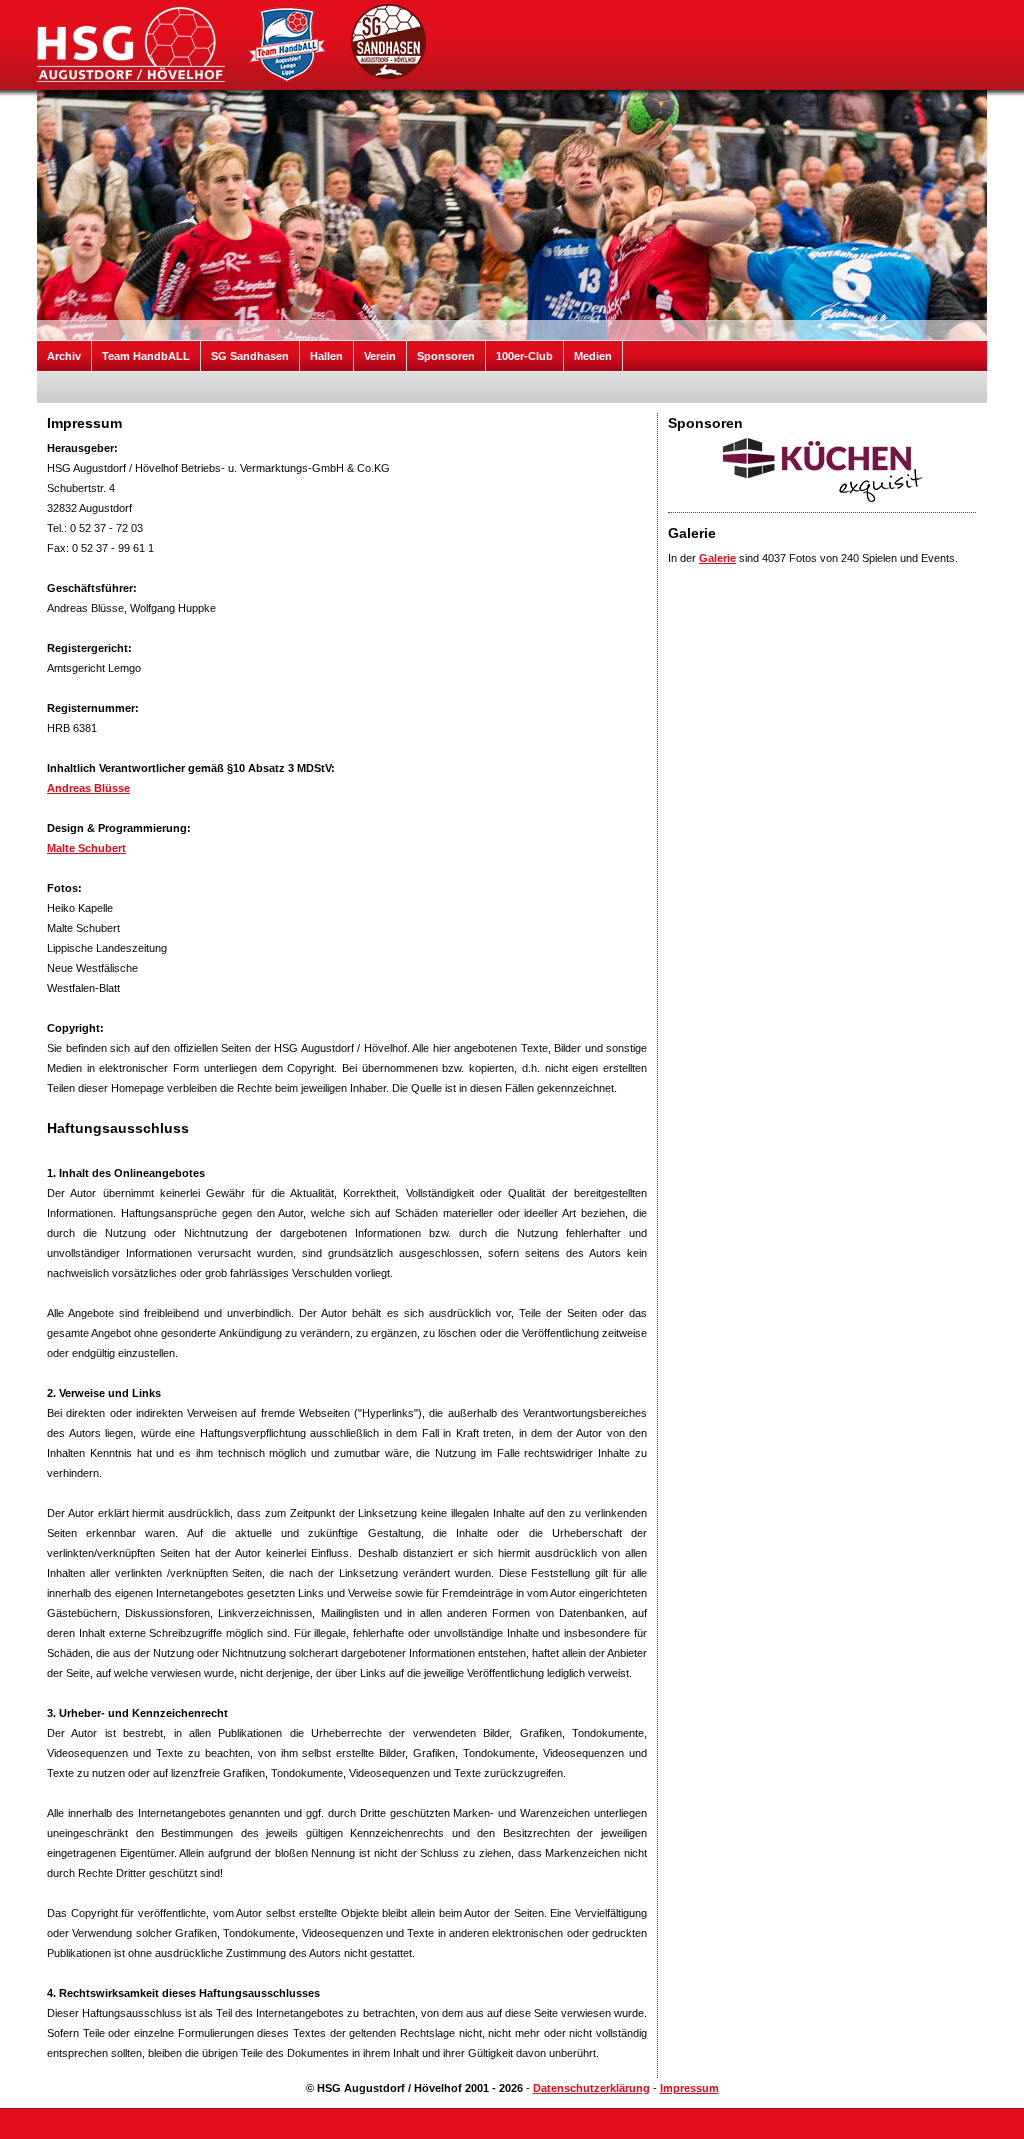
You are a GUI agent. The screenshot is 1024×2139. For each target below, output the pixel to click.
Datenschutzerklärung (591, 2088)
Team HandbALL (146, 356)
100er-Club (524, 356)
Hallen (326, 356)
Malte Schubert (86, 848)
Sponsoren (446, 356)
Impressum (689, 2088)
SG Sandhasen (250, 356)
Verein (380, 356)
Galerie (717, 558)
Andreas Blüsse (88, 788)
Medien (593, 356)
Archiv (64, 356)
